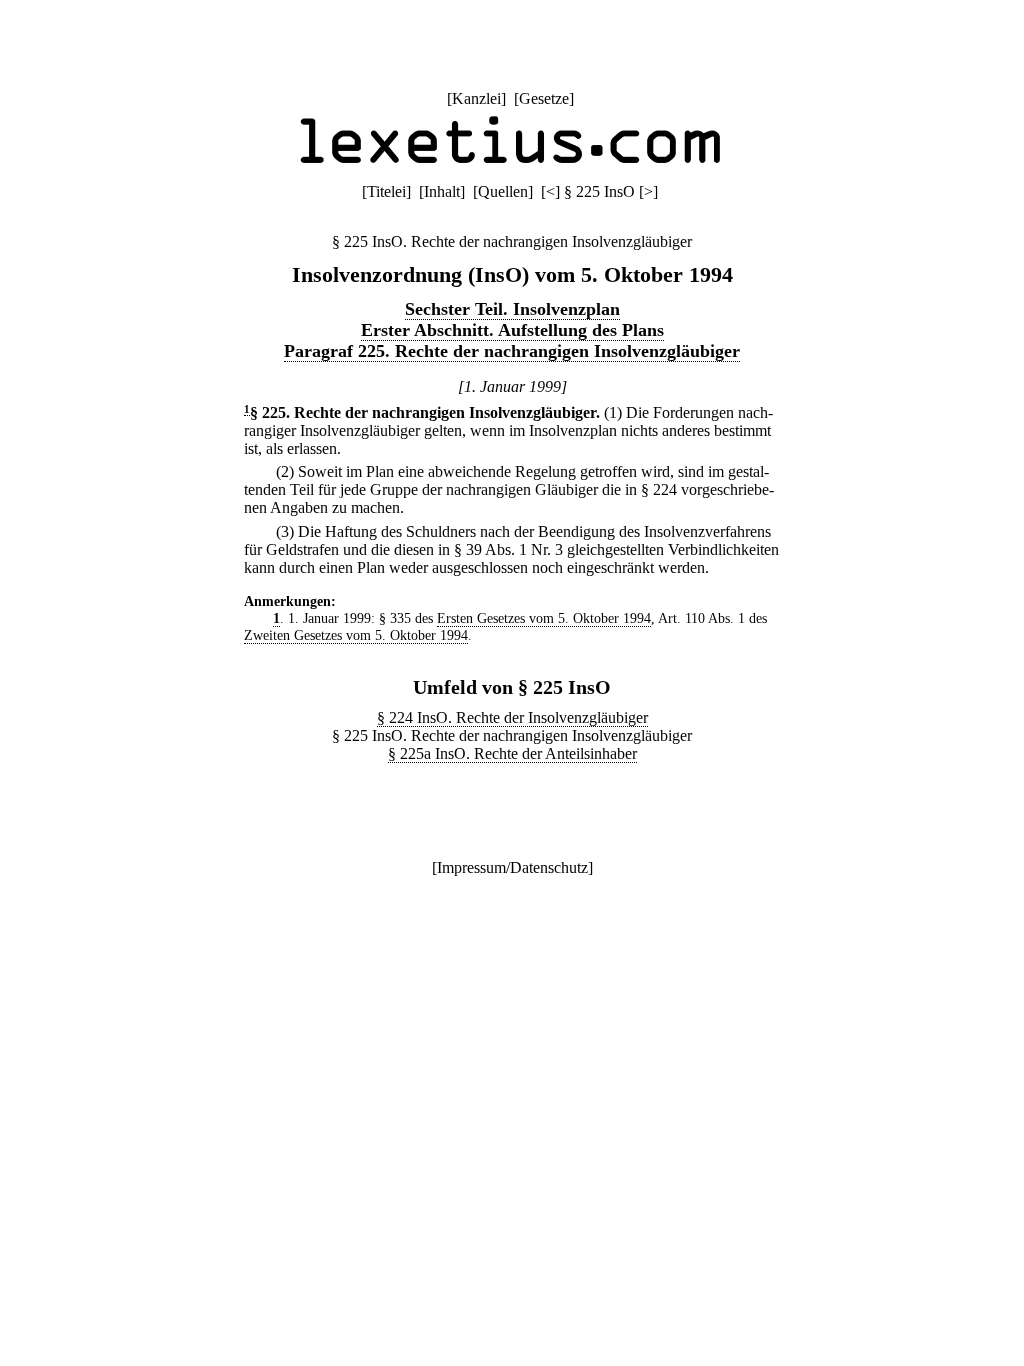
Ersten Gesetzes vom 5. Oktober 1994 (544, 618)
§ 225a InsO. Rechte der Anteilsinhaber (512, 753)
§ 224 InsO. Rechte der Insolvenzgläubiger (512, 717)
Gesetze (544, 98)
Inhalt (442, 191)
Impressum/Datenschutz (512, 867)
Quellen (503, 191)
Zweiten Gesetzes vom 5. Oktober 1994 (356, 635)
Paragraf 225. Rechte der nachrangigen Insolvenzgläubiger (512, 351)
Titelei (386, 191)
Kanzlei (476, 98)
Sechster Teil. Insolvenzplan (512, 309)
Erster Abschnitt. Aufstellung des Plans (512, 330)
